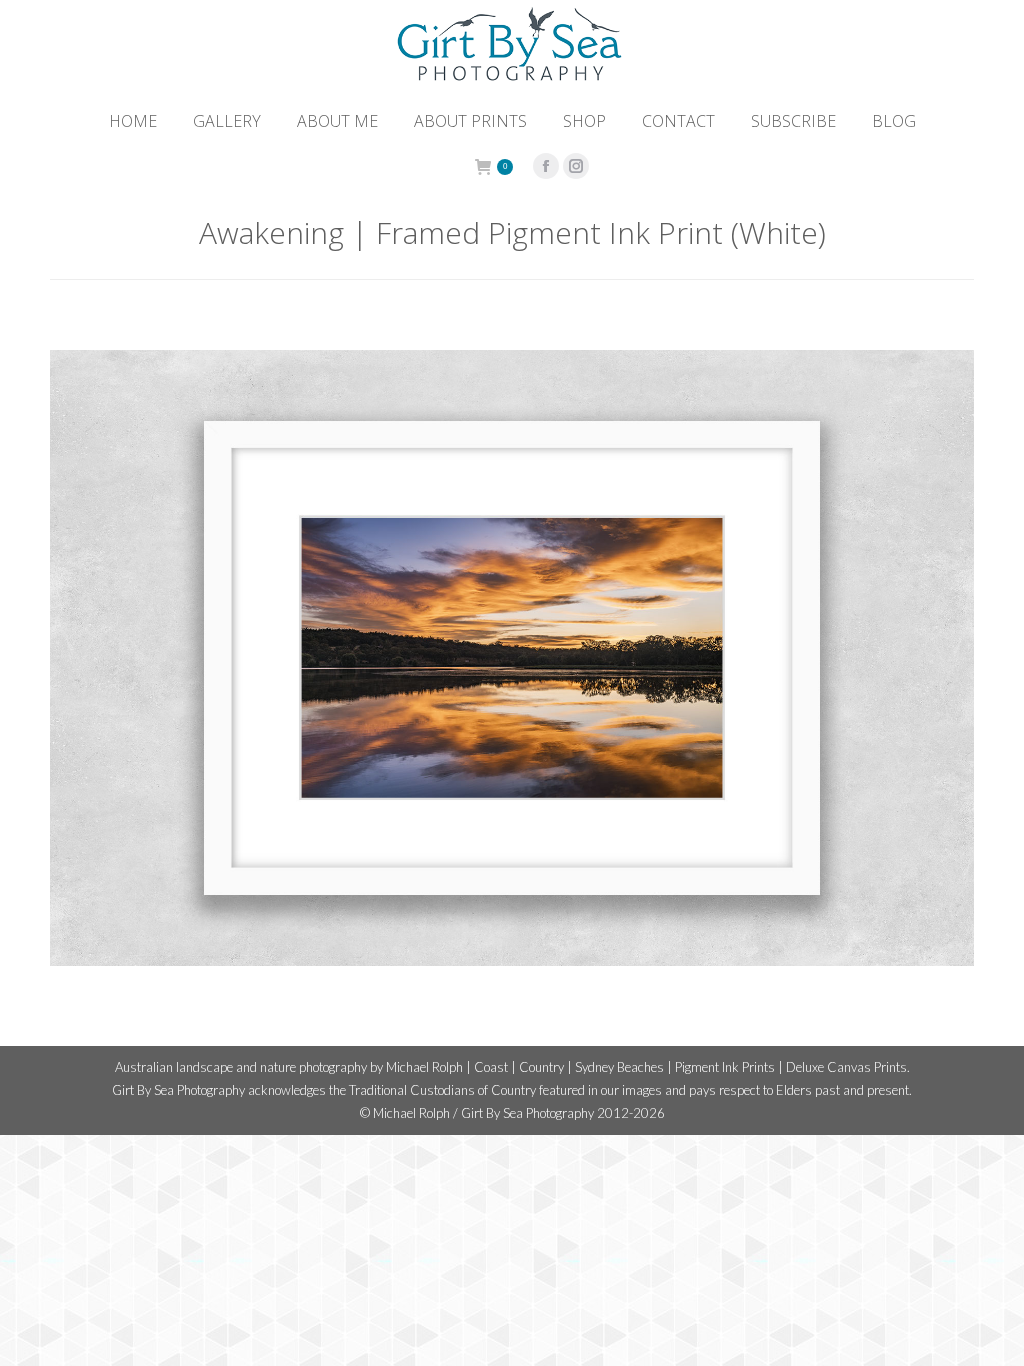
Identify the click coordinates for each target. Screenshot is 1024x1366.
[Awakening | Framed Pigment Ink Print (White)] (512, 658)
